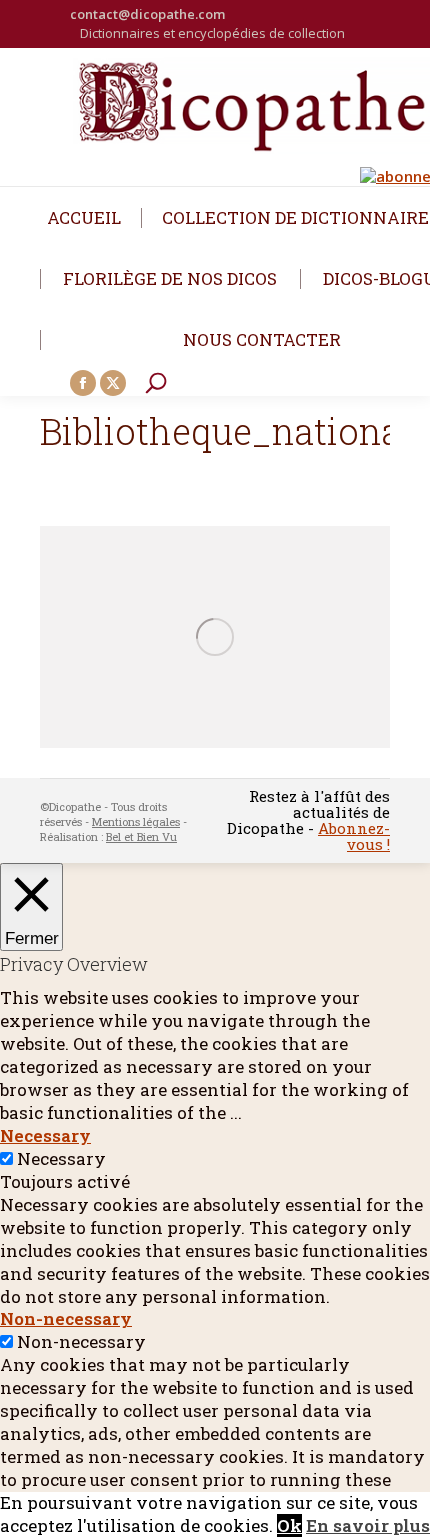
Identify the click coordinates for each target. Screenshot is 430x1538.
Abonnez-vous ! (354, 836)
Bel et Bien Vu (141, 836)
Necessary (61, 1158)
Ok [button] (289, 1525)
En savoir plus (368, 1525)
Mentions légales (136, 821)
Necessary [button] (45, 1135)
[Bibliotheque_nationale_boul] (215, 637)
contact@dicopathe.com (147, 14)
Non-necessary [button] (66, 1318)
